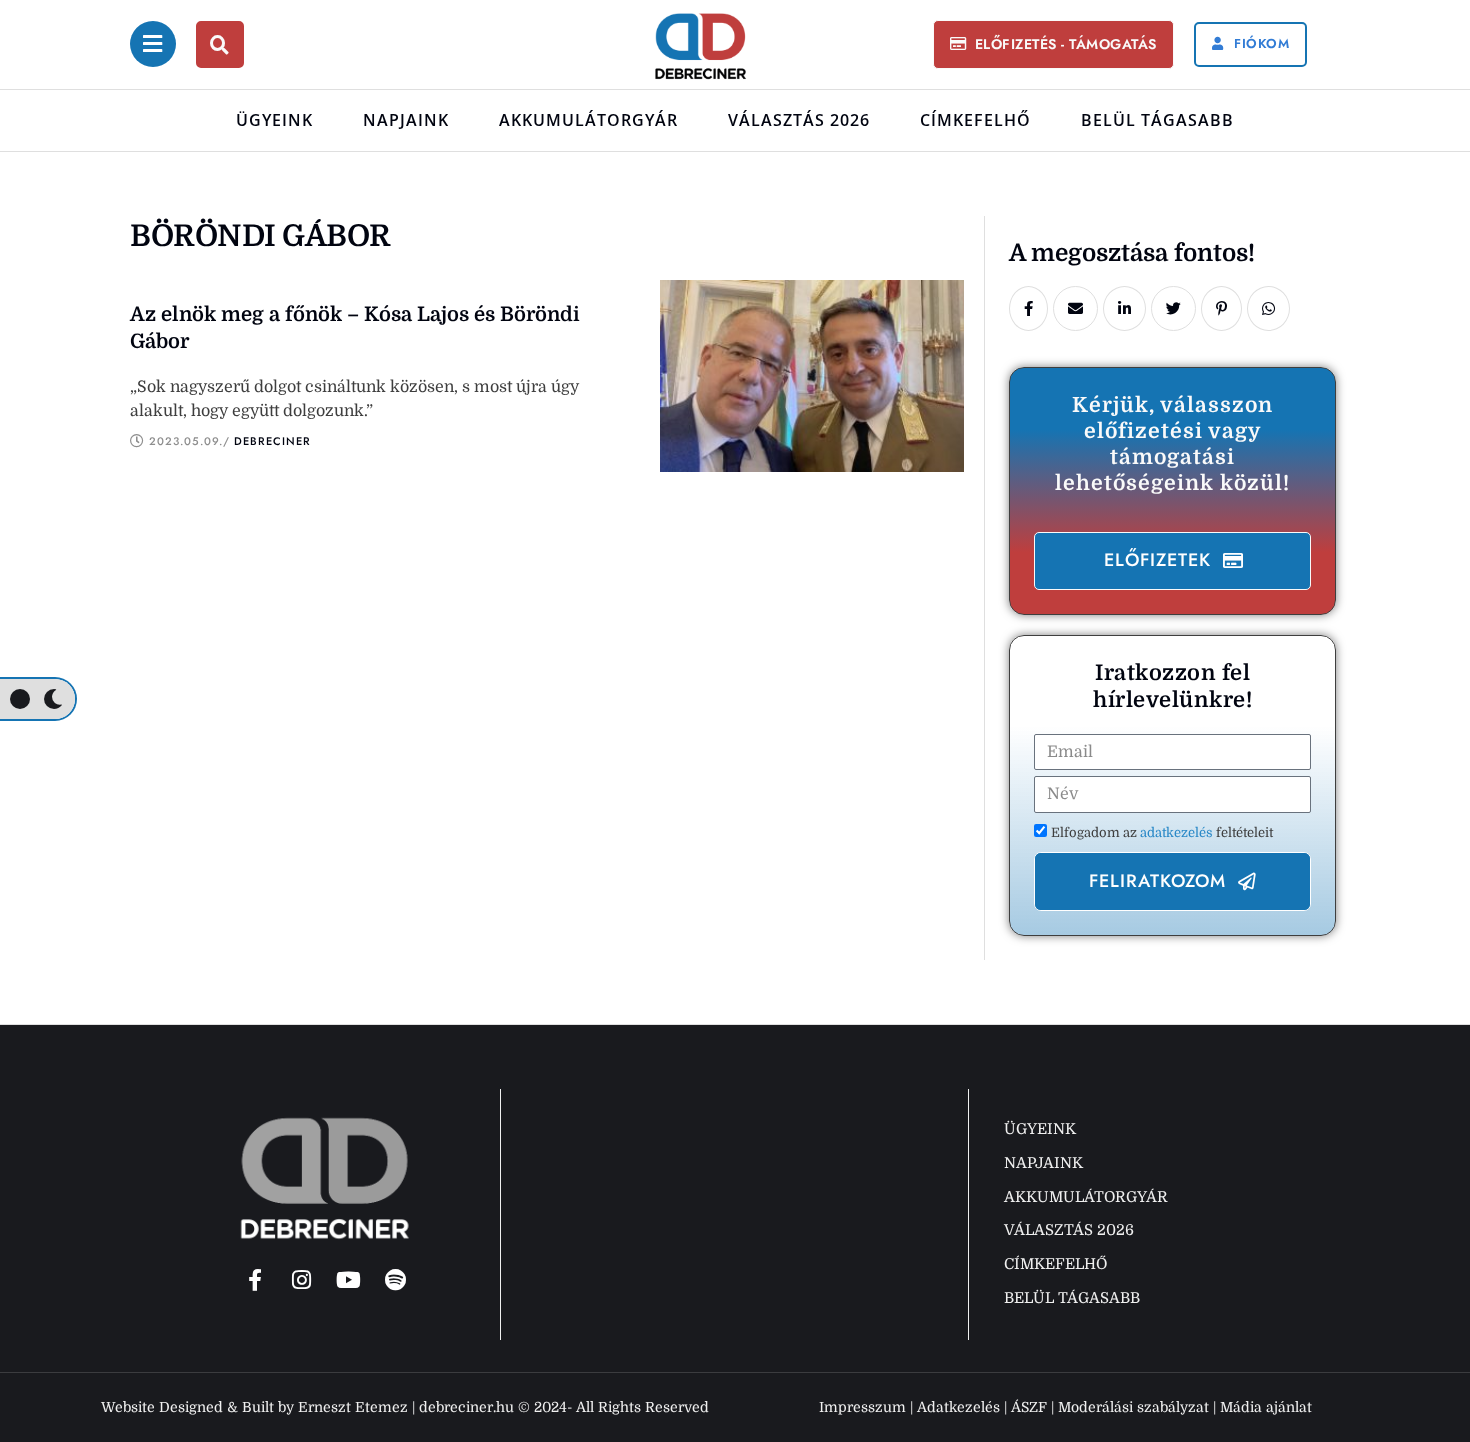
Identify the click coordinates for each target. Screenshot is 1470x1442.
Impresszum (862, 1407)
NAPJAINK (406, 120)
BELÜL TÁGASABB (1157, 120)
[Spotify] (396, 1280)
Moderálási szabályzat (1133, 1407)
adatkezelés (1178, 832)
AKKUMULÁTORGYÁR (588, 120)
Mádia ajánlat (1266, 1407)
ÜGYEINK (274, 120)
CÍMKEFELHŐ (975, 120)
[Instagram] (302, 1280)
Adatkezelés (958, 1407)
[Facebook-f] (255, 1280)
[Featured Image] (812, 375)
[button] (1053, 44)
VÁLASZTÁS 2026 (799, 120)
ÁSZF (1029, 1407)
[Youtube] (349, 1280)
